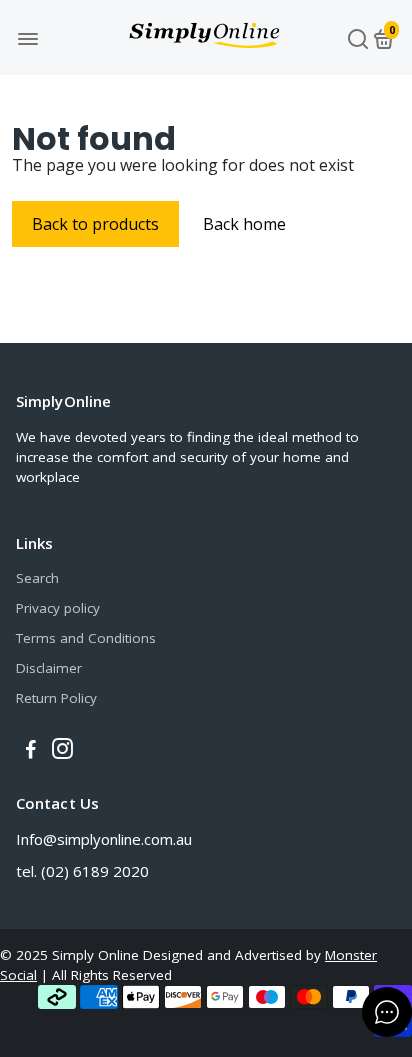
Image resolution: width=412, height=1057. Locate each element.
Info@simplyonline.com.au (104, 839)
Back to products (95, 224)
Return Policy (56, 698)
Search (37, 578)
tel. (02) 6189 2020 (82, 871)
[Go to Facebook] (31, 751)
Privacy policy (58, 608)
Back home (244, 224)
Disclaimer (49, 668)
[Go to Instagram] (62, 751)
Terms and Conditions (86, 638)
